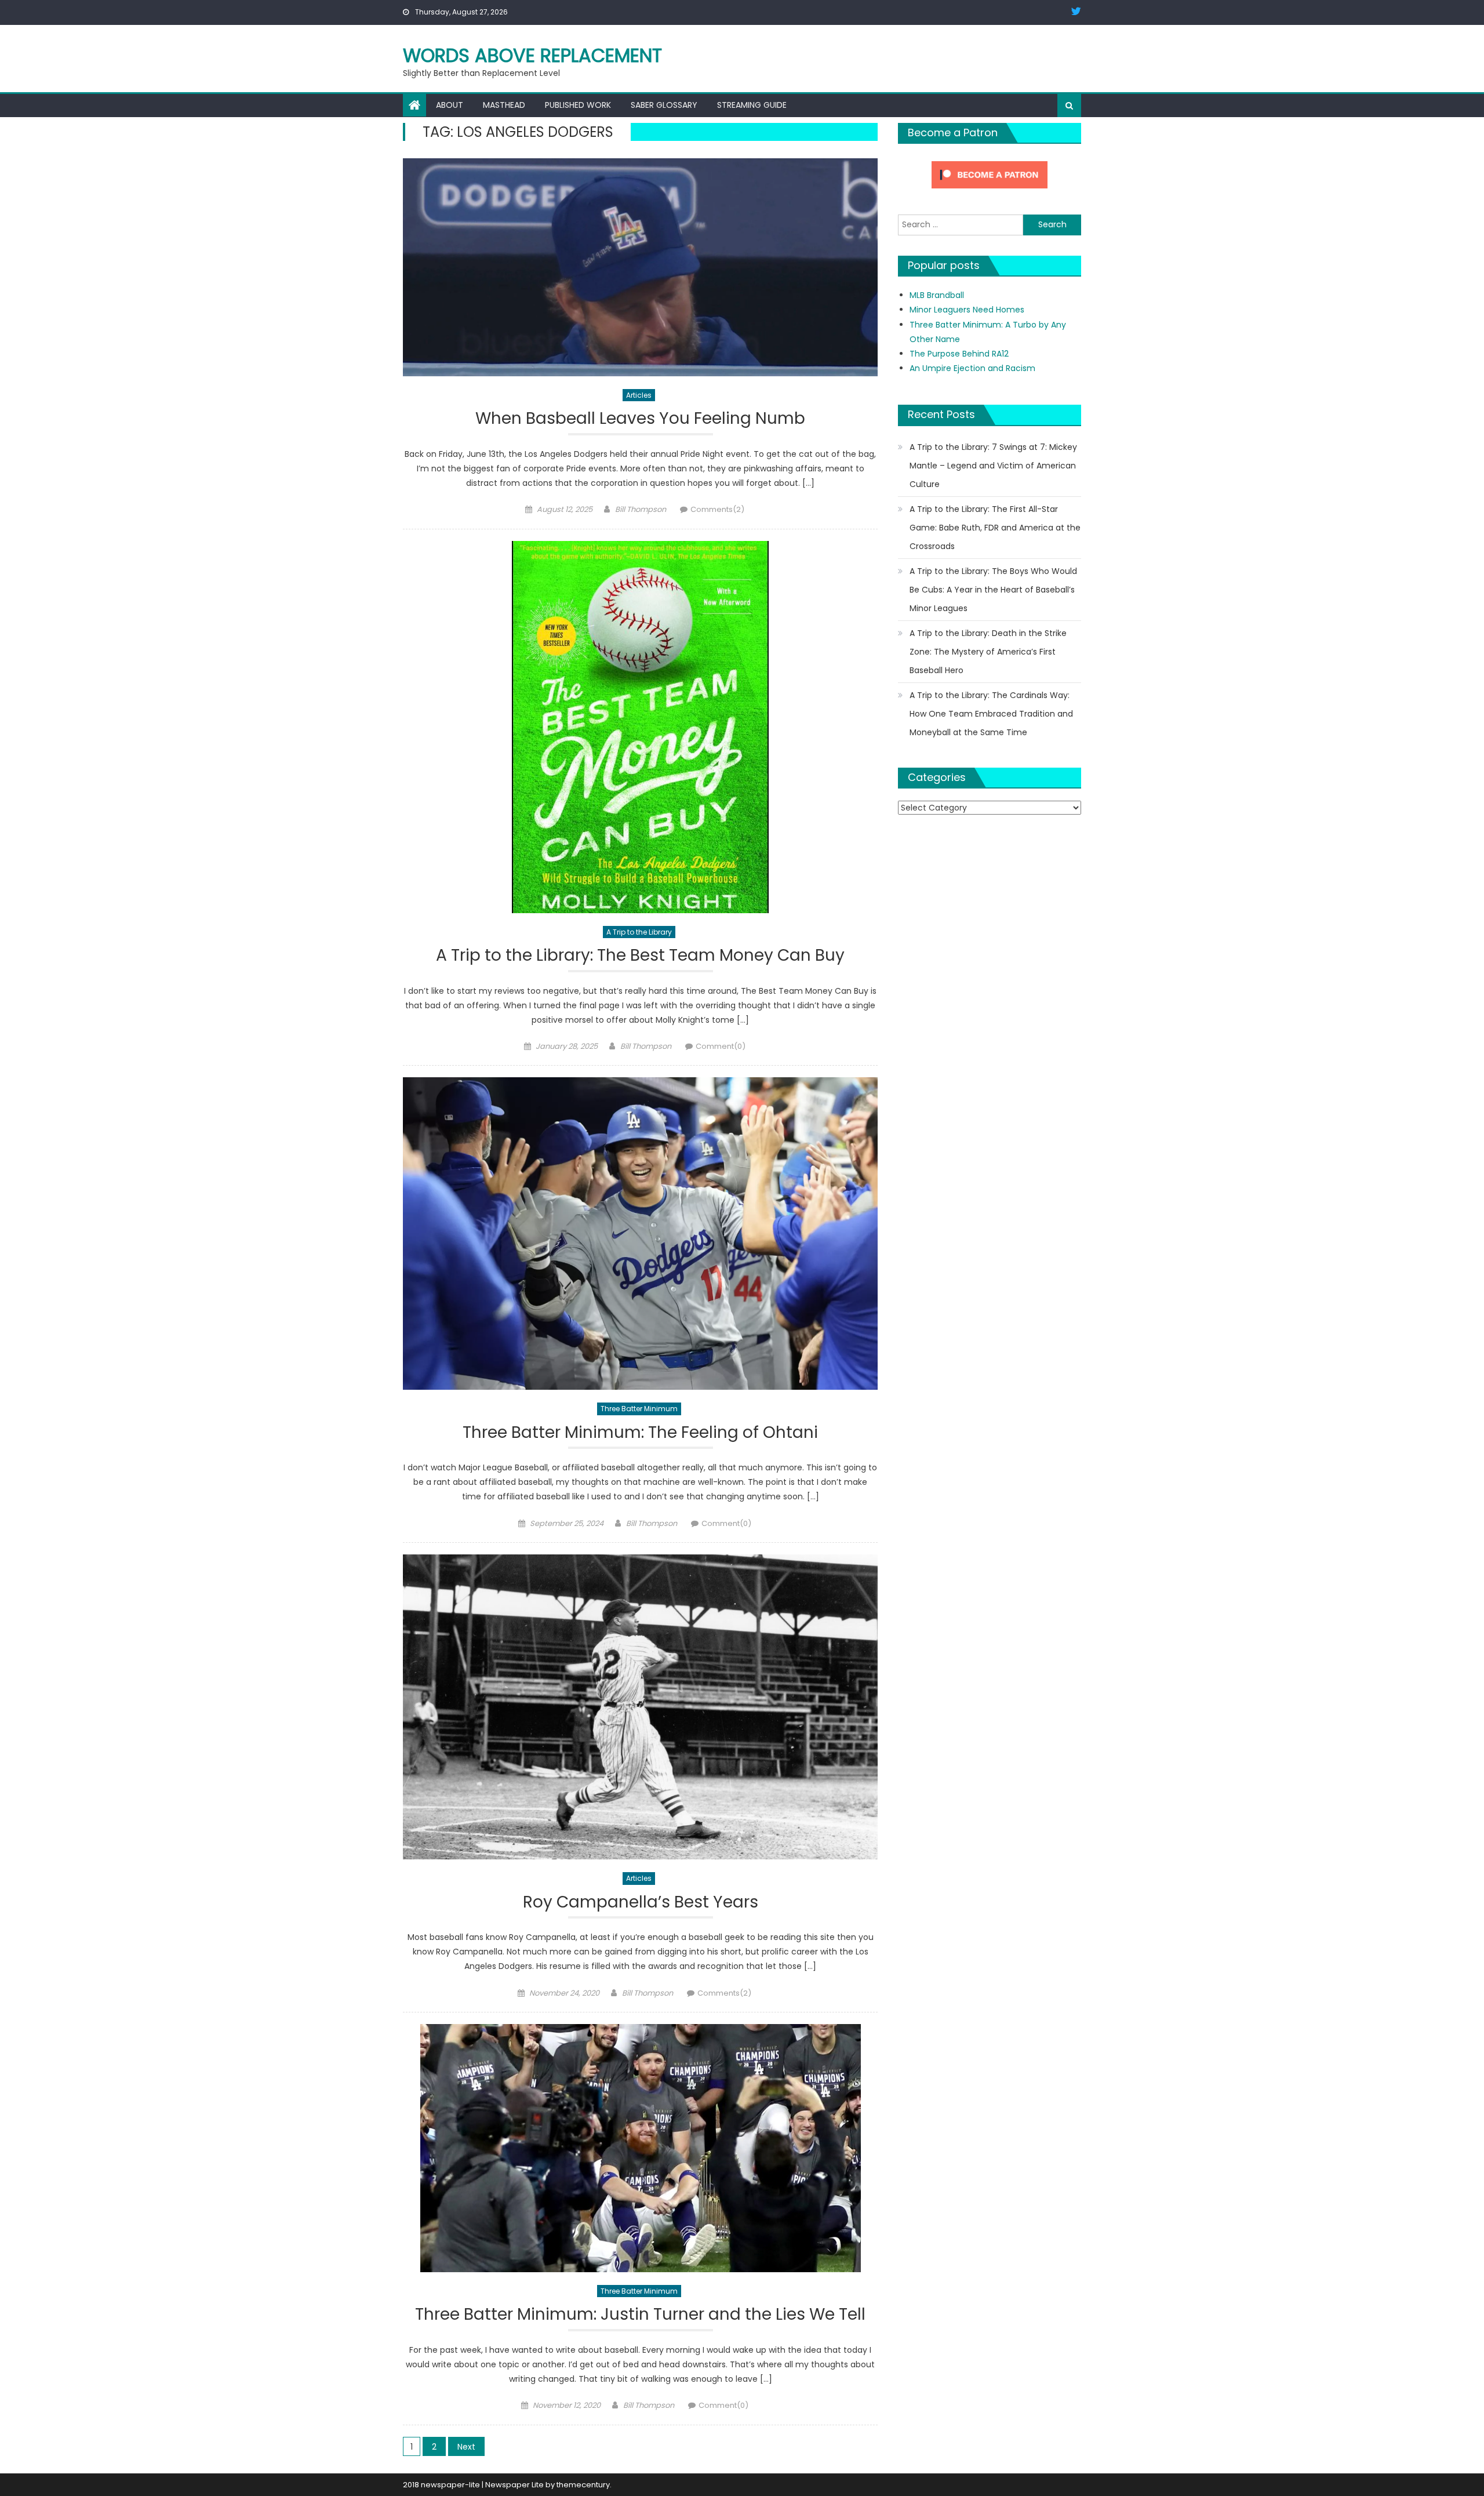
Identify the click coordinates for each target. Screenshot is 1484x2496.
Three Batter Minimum (639, 1409)
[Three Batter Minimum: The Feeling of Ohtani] (640, 1234)
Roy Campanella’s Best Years (641, 1903)
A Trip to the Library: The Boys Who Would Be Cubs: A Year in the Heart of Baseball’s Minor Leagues (993, 590)
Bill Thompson (641, 509)
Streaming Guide (752, 105)
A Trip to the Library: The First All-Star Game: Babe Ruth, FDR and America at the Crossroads (995, 528)
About (450, 105)
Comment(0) (721, 1046)
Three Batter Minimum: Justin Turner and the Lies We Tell (640, 2315)
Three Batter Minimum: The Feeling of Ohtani (640, 1433)
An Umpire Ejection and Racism (972, 368)
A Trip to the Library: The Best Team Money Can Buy (640, 956)
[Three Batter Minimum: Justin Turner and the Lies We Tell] (640, 2148)
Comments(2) (717, 509)
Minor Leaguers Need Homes (967, 310)
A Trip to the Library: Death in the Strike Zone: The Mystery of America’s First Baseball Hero (988, 652)
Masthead (504, 105)
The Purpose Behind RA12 (959, 354)
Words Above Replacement (532, 55)
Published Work (578, 105)
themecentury (583, 2485)
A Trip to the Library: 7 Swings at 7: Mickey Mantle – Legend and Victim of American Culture (993, 466)
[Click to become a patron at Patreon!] (990, 174)
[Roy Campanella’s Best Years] (640, 1707)
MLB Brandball (937, 295)
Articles (639, 395)
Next (466, 2447)
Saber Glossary (664, 105)
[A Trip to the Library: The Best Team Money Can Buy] (640, 727)
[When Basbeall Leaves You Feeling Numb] (640, 267)
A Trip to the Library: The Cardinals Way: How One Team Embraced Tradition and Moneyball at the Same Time (991, 714)
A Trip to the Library (639, 932)
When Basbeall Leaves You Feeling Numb (640, 419)
